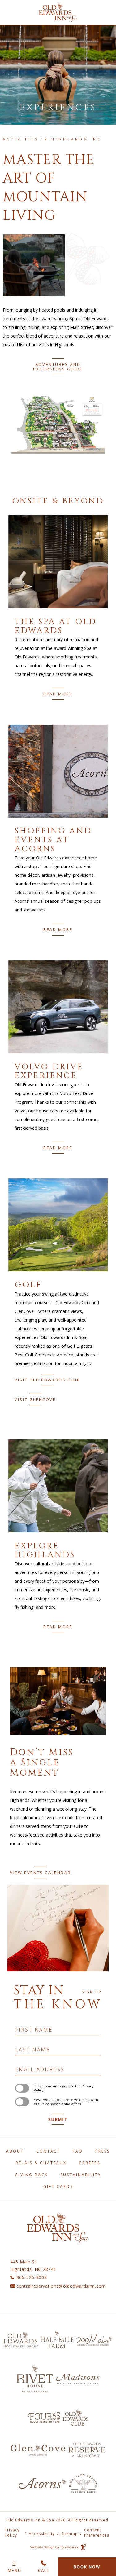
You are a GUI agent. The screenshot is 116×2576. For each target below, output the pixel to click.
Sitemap (70, 2534)
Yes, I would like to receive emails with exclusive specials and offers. (66, 2102)
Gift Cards (58, 2186)
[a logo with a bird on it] (83, 2483)
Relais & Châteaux (41, 2163)
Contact (48, 2151)
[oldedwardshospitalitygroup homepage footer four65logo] (44, 2417)
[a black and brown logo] (21, 2339)
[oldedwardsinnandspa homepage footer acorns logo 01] (43, 2483)
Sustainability (81, 2175)
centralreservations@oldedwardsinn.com (61, 2286)
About (15, 2151)
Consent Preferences (97, 2533)
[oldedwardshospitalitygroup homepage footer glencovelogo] (38, 2450)
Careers (90, 2163)
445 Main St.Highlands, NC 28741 (33, 2265)
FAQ (78, 2151)
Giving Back (31, 2175)
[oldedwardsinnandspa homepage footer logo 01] (87, 2450)
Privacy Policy (12, 2533)
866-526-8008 (32, 2277)
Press (103, 2151)
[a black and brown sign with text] (35, 2379)
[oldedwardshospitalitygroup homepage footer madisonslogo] (78, 2379)
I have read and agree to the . (64, 2088)
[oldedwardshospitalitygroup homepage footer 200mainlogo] (94, 2339)
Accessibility (42, 2534)
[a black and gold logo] (57, 2339)
